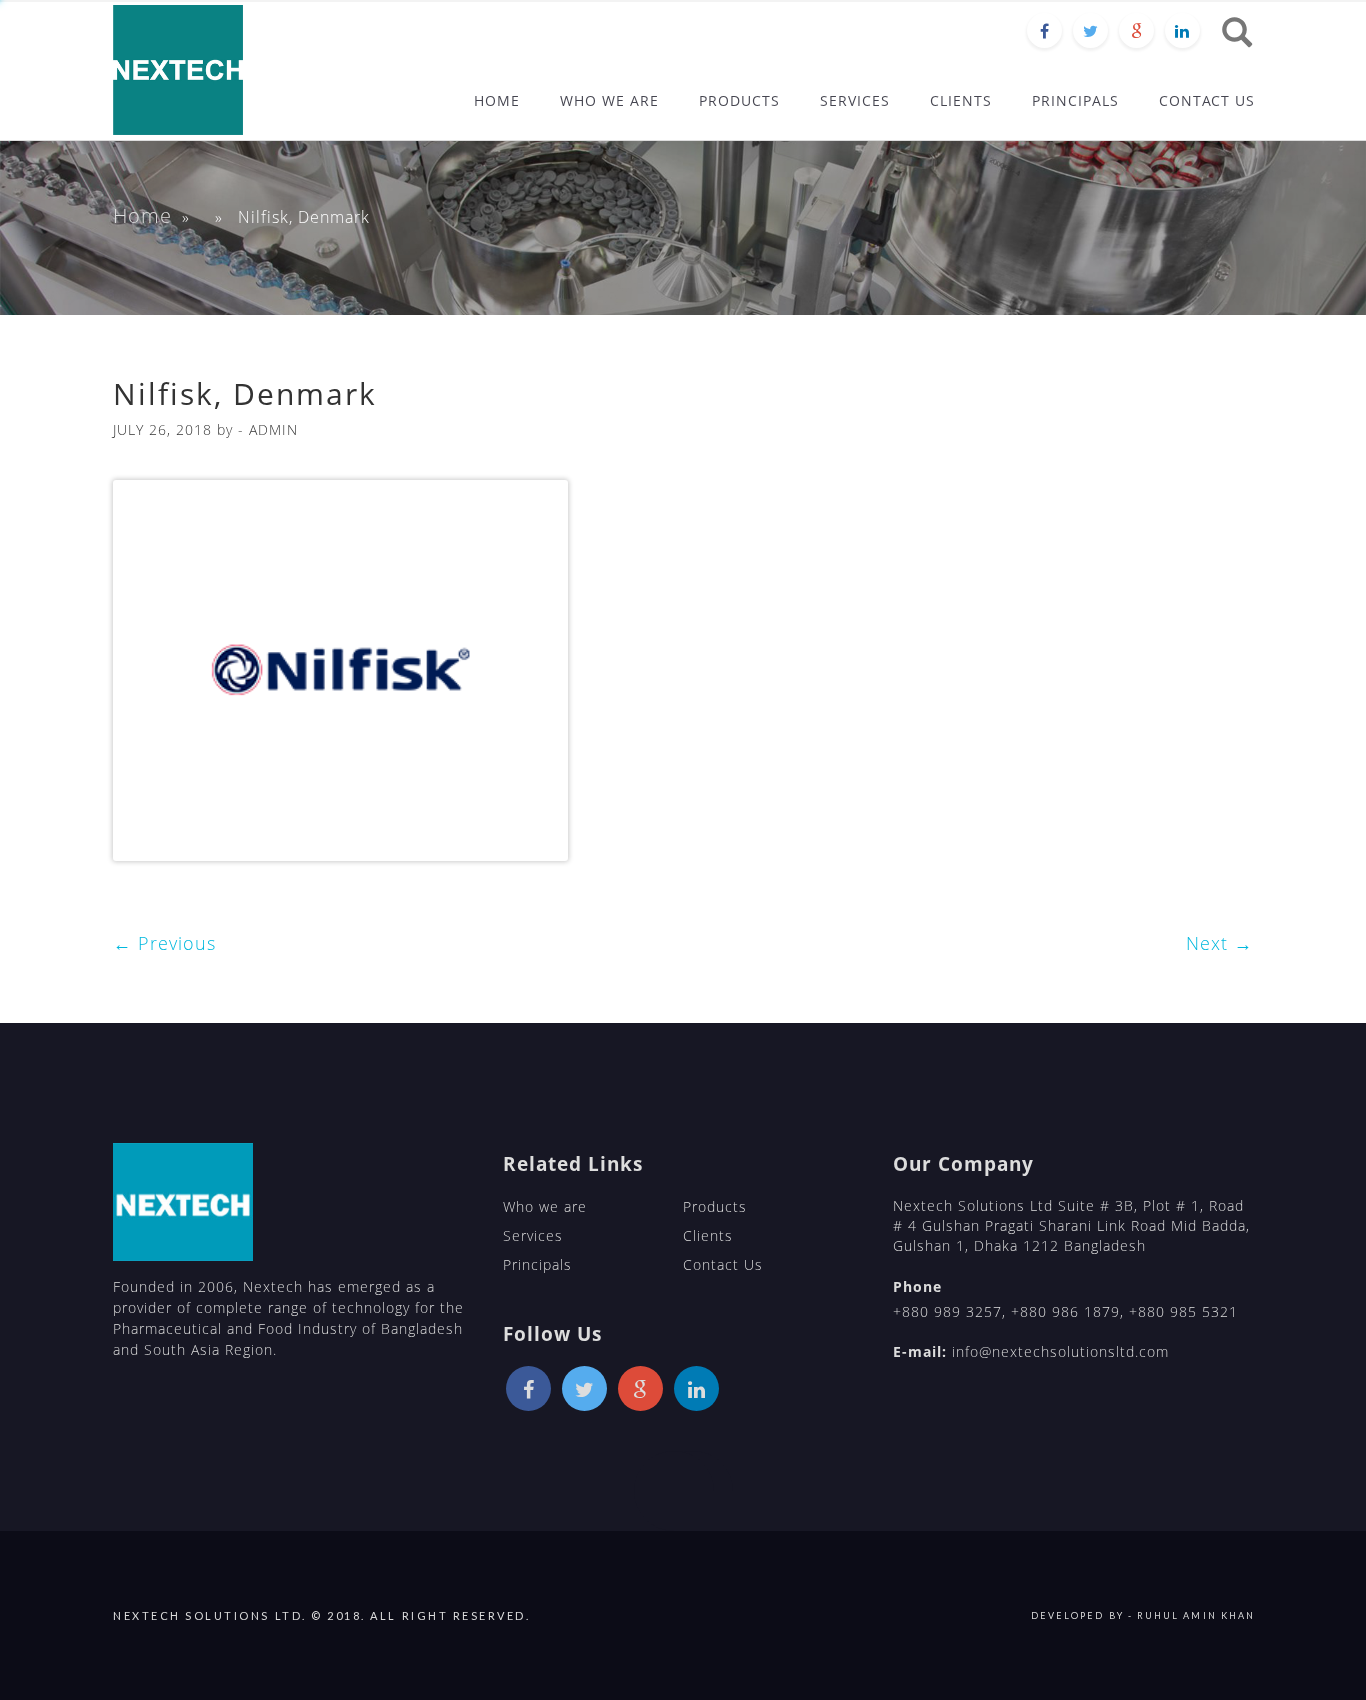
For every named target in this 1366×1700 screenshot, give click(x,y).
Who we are (545, 1206)
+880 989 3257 (947, 1311)
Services (533, 1235)
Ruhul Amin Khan (1196, 1615)
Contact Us (723, 1264)
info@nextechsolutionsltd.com (1060, 1351)
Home (142, 215)
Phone (917, 1286)
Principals (537, 1264)
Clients (708, 1235)
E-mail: (920, 1351)
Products (715, 1206)
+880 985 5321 (1183, 1311)
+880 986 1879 (1065, 1311)
